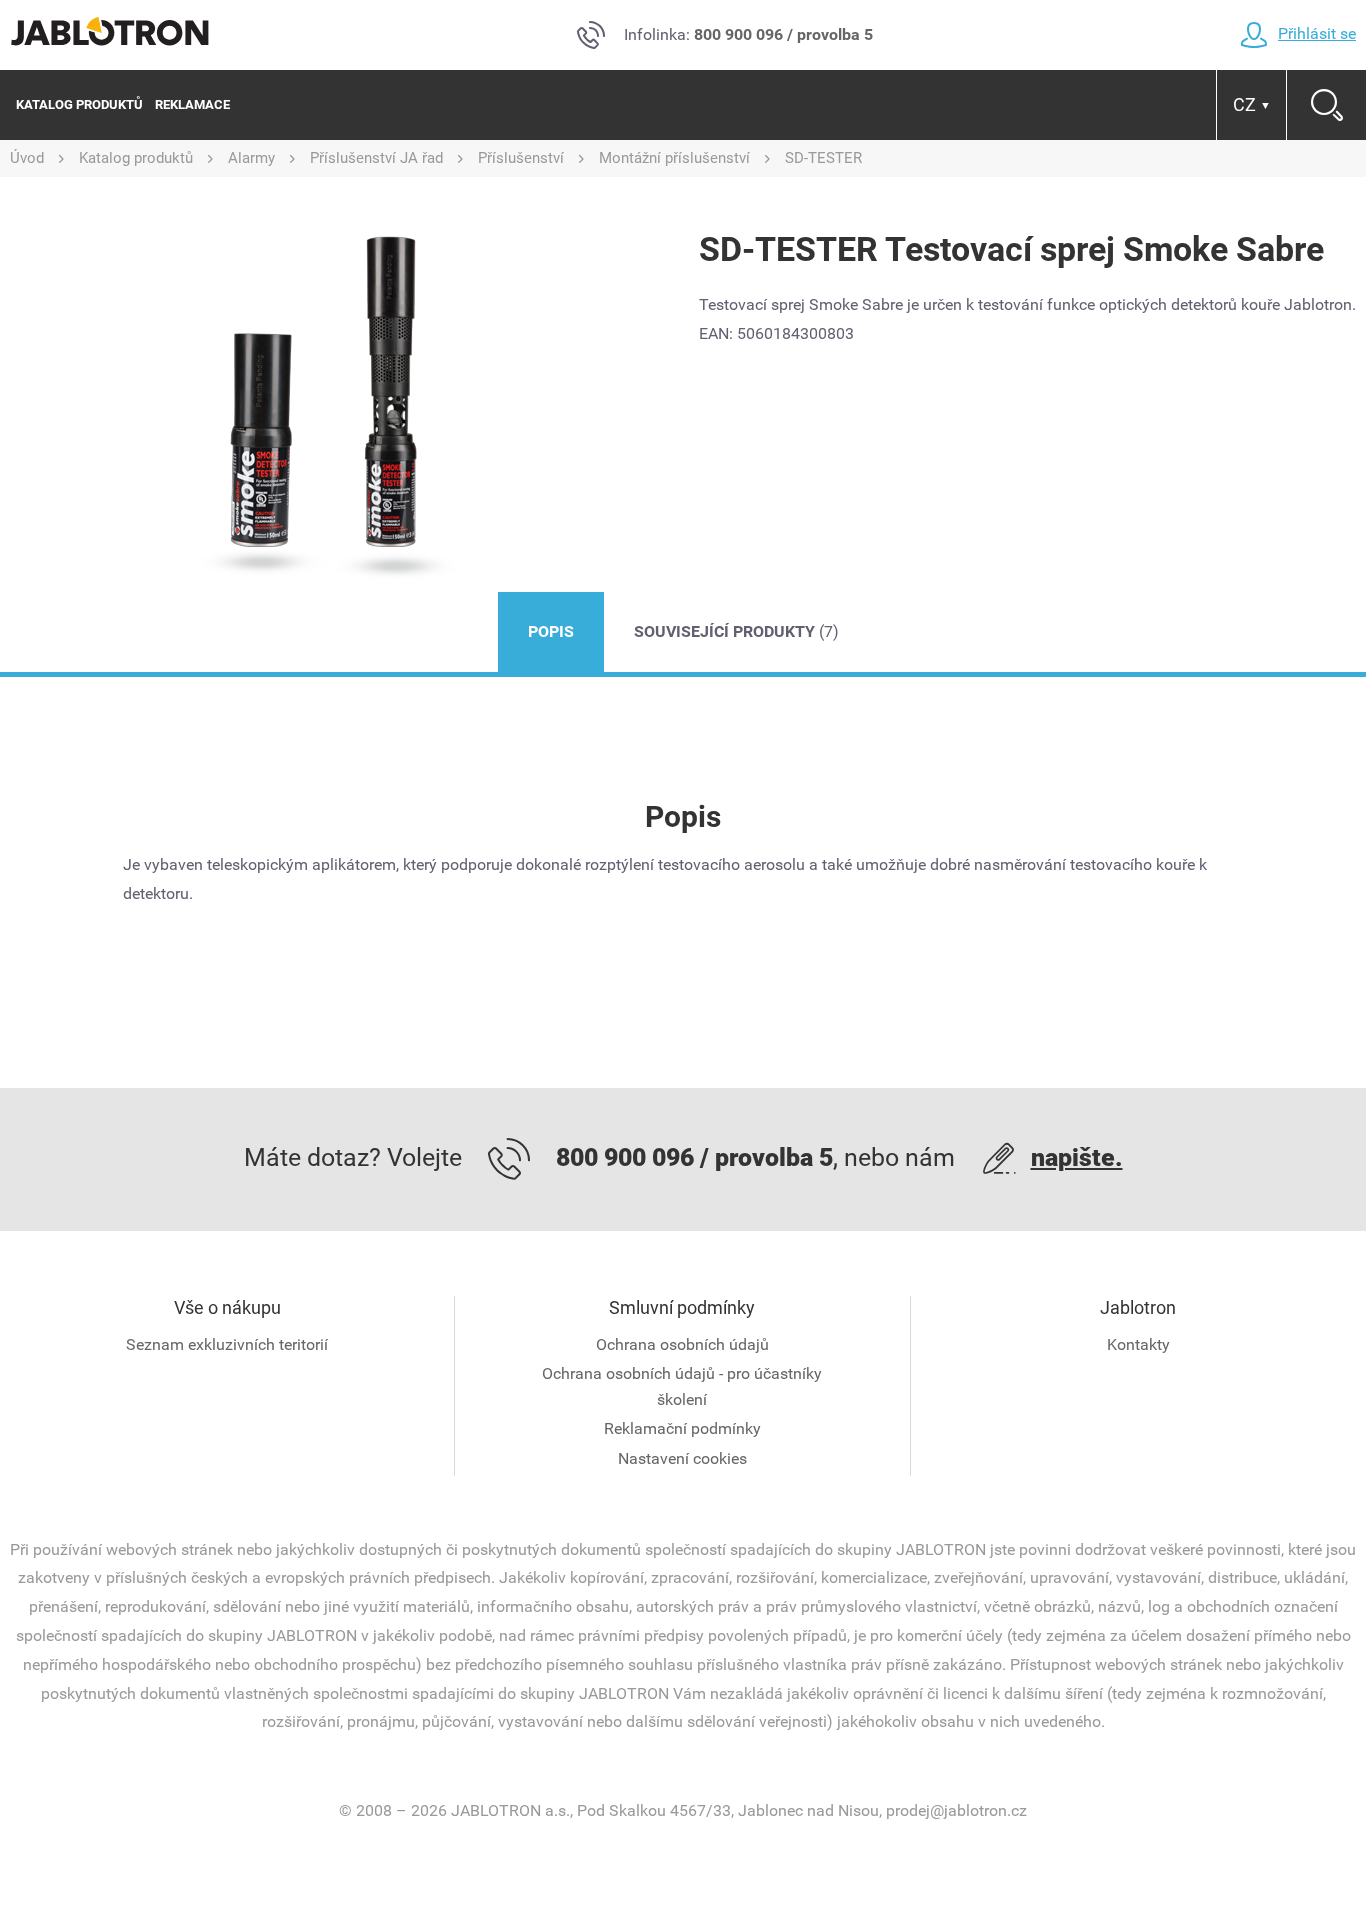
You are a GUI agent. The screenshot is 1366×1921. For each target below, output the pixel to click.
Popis (551, 631)
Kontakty (1138, 1344)
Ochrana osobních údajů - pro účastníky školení (682, 1386)
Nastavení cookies (682, 1458)
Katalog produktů (79, 104)
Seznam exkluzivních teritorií (227, 1344)
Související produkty (736, 631)
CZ (1252, 104)
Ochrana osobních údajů (682, 1344)
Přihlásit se (1317, 33)
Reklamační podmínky (682, 1428)
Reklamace (192, 104)
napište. (1077, 1157)
